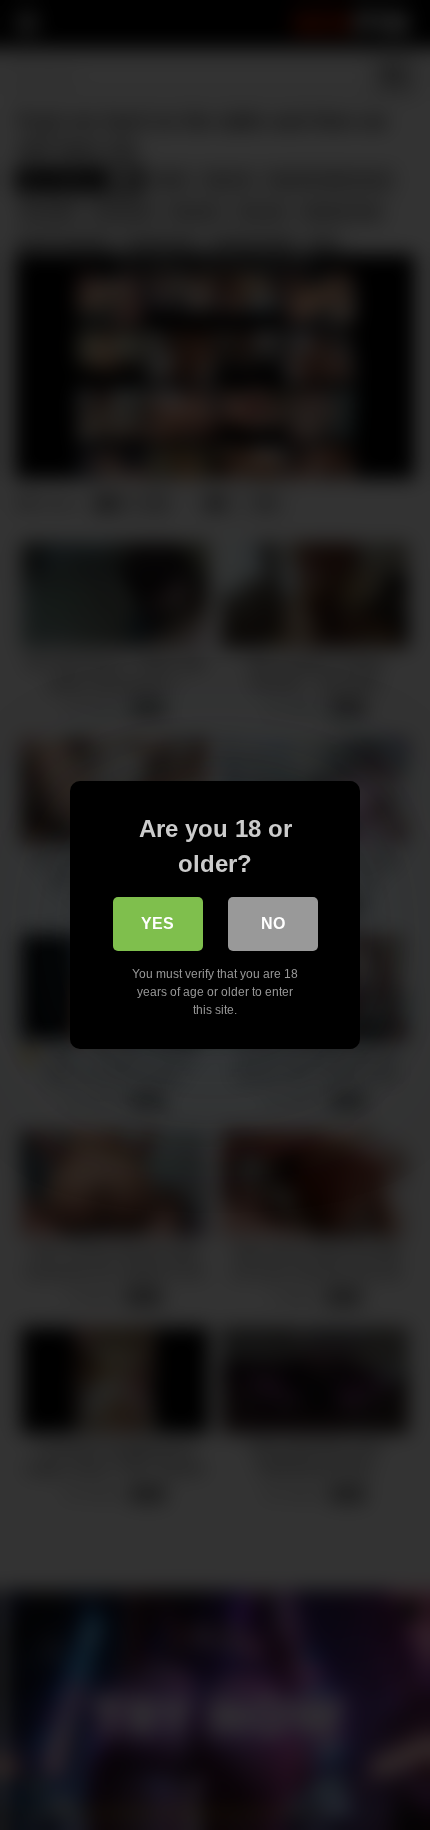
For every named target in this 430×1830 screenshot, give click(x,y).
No (273, 923)
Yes (157, 923)
